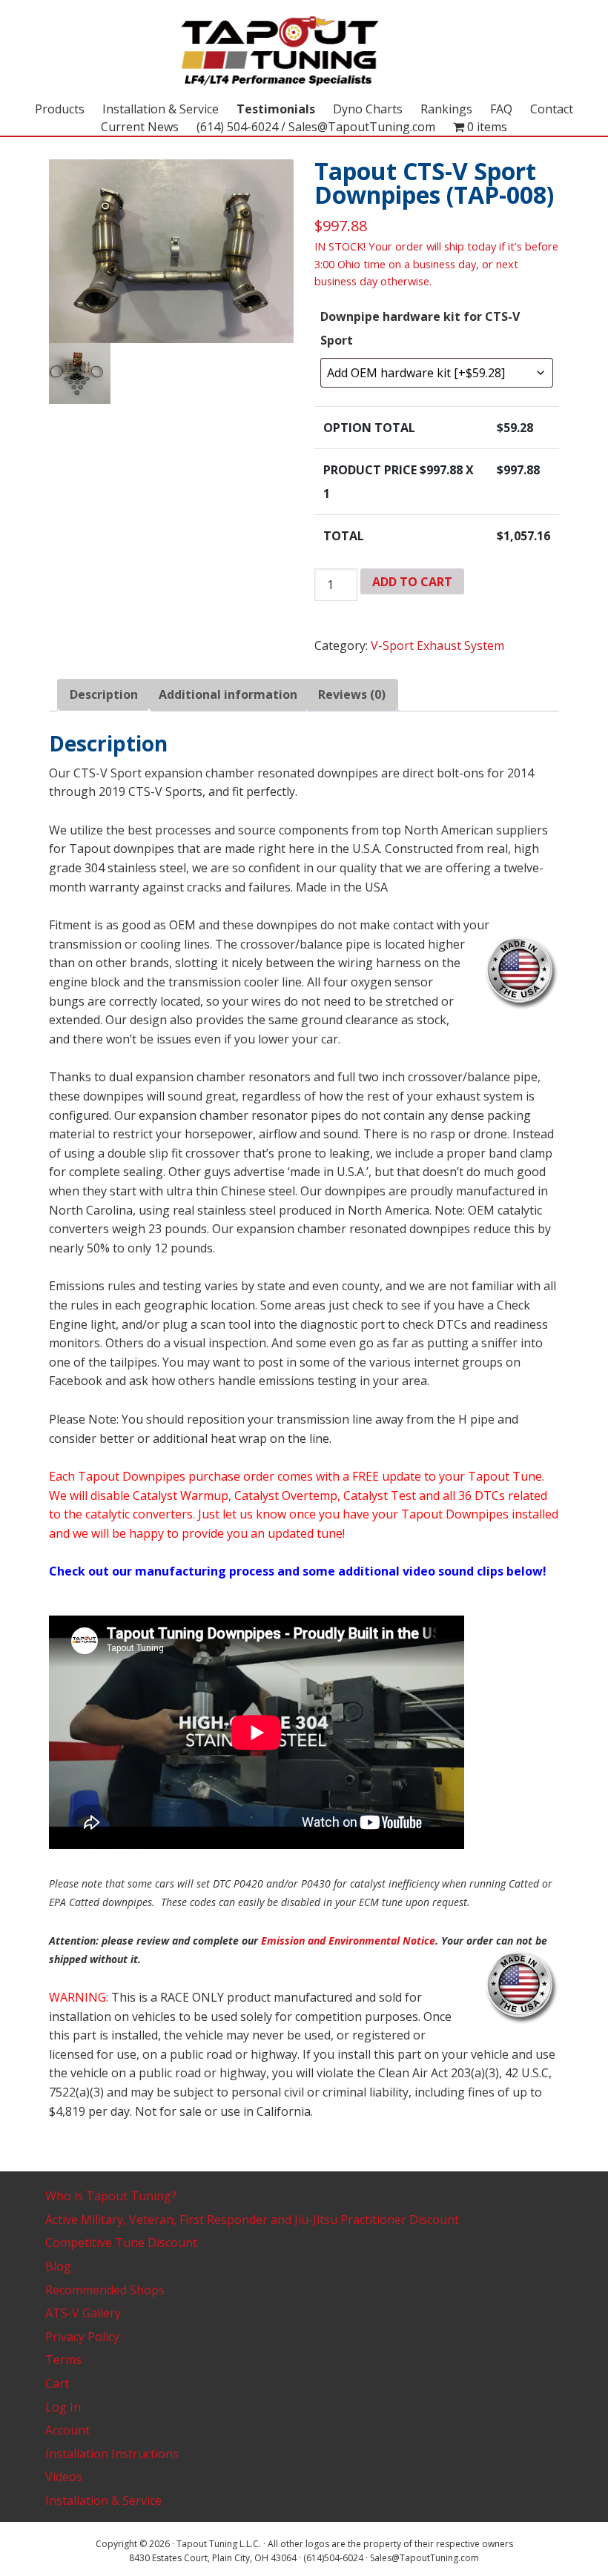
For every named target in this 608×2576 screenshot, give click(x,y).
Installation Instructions (112, 2454)
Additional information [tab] (228, 694)
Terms (63, 2360)
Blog (58, 2266)
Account (67, 2430)
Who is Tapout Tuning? (111, 2196)
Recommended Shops (105, 2290)
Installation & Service (103, 2500)
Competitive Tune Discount (121, 2243)
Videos (64, 2477)
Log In (63, 2407)
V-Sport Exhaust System (437, 645)
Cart (57, 2383)
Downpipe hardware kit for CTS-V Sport (420, 328)
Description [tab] (104, 694)
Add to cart (412, 582)
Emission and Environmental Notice (348, 1941)
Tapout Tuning (304, 52)
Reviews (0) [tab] (352, 694)
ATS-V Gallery (83, 2313)
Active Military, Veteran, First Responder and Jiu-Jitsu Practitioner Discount (252, 2220)
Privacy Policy (82, 2337)
